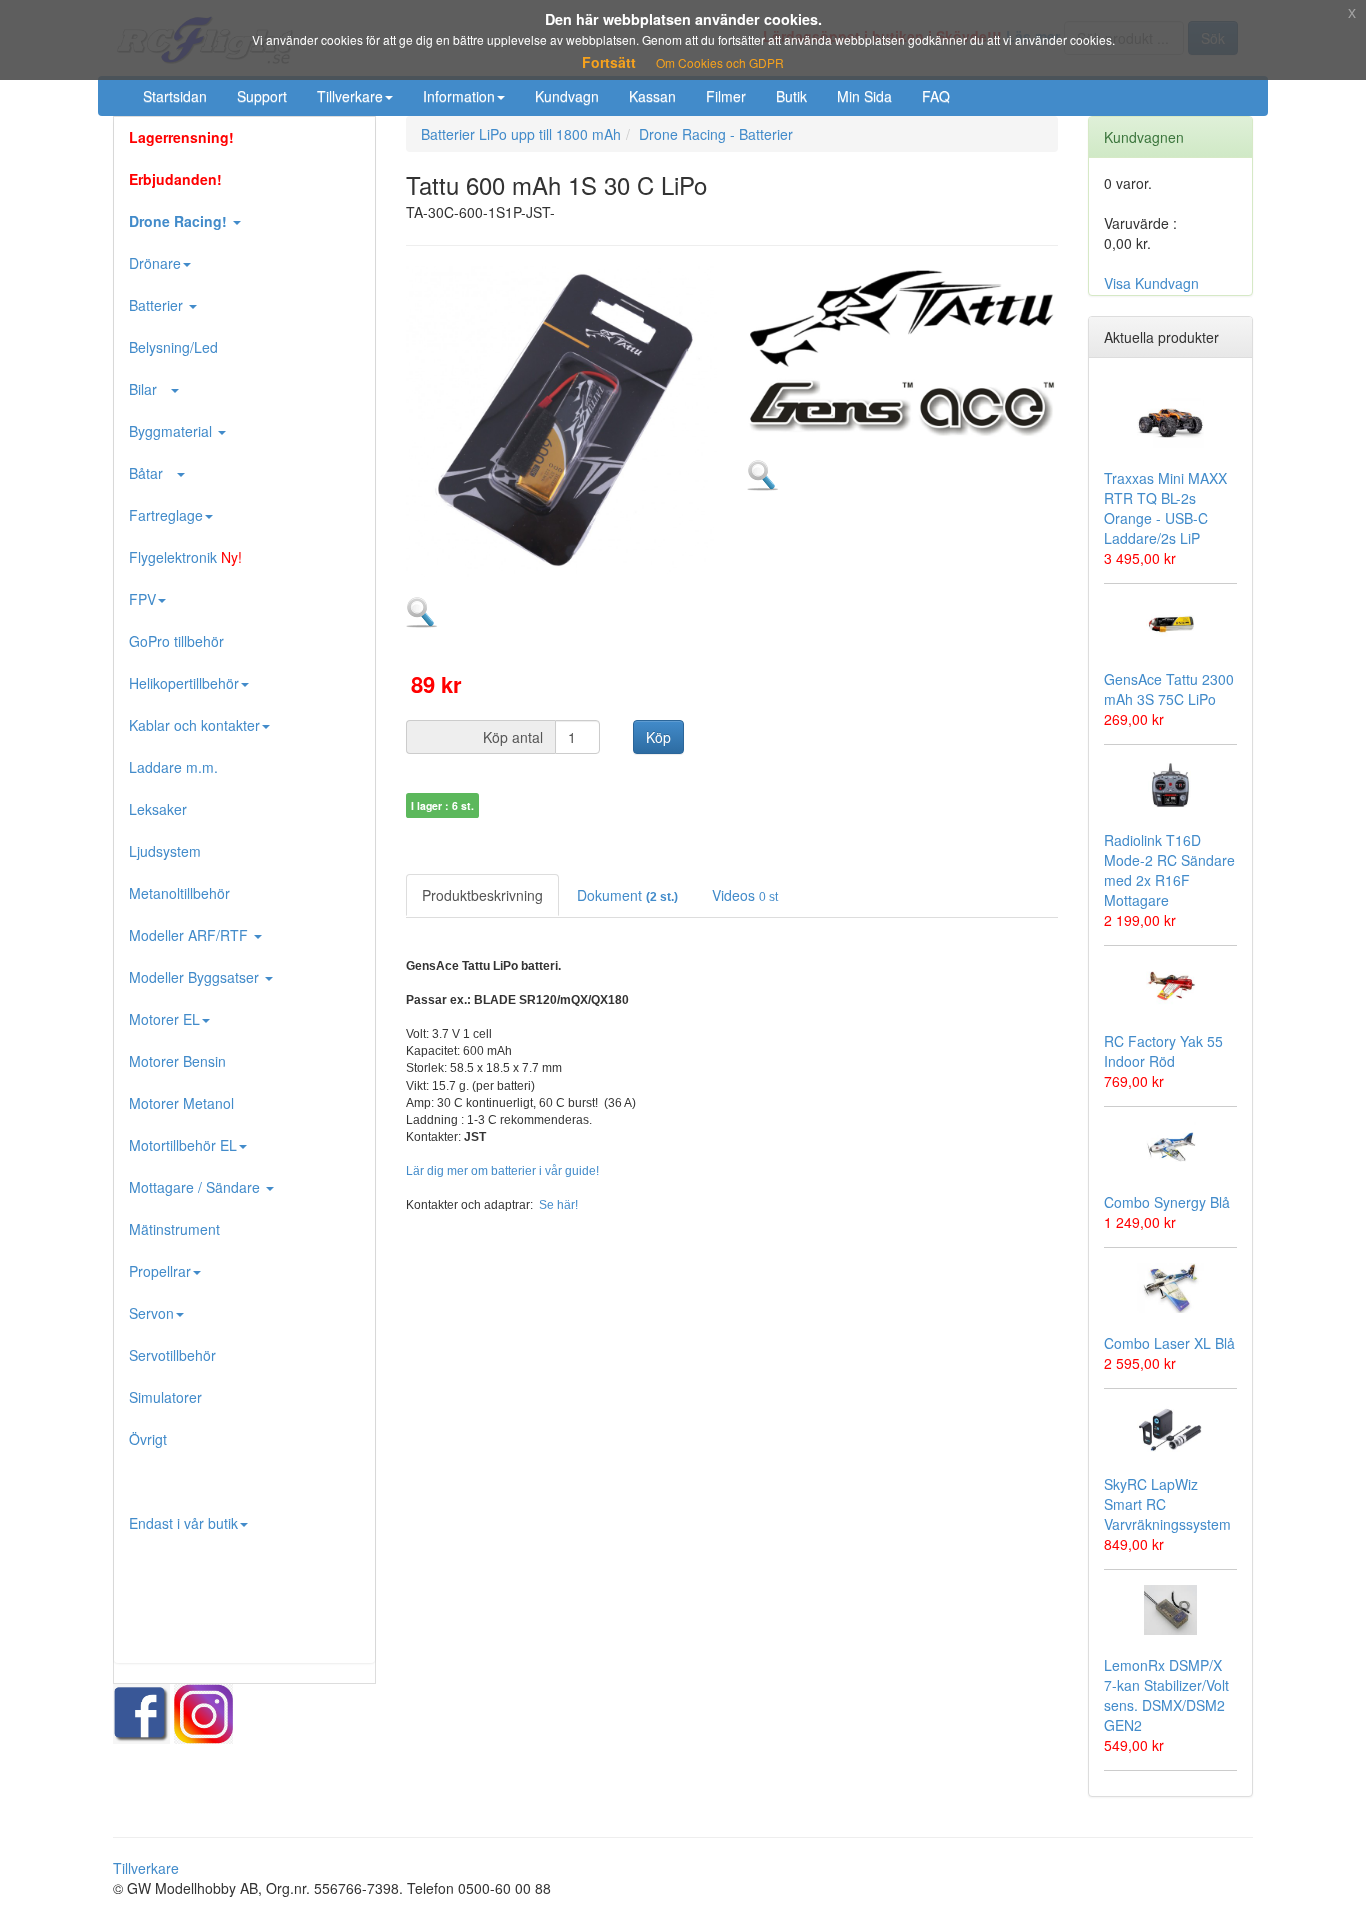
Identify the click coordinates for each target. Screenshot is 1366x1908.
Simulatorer (165, 1397)
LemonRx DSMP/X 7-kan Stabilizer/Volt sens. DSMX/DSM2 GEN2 (1166, 1695)
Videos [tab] (745, 895)
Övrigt (148, 1439)
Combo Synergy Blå (1167, 1202)
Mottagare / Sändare (196, 1187)
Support (262, 96)
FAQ (936, 96)
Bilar (149, 389)
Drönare (155, 263)
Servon (151, 1313)
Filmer (726, 96)
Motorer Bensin (177, 1061)
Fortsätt (609, 62)
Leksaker (158, 809)
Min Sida (864, 96)
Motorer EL (164, 1019)
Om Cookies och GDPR (720, 62)
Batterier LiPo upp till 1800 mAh (521, 134)
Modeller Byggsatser (196, 977)
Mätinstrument (174, 1229)
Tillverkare (350, 96)
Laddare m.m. (173, 767)
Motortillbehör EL (183, 1145)
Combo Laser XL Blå (1169, 1343)
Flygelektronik (185, 557)
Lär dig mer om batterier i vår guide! (502, 1171)
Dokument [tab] (627, 895)
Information (459, 96)
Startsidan (175, 96)
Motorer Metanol (181, 1103)
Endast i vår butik (183, 1523)
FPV (142, 599)
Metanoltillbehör (179, 893)
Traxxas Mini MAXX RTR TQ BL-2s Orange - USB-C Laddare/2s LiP (1165, 508)
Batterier (158, 305)
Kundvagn (567, 96)
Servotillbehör (172, 1355)
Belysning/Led (173, 347)
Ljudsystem (165, 851)
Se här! (558, 1205)
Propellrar (160, 1271)
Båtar (152, 473)
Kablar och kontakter (194, 725)
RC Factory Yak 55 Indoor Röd (1163, 1051)
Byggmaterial (172, 431)
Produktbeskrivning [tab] (482, 895)
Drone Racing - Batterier (716, 134)
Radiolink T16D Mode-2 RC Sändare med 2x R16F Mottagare (1169, 870)
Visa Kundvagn (1151, 283)
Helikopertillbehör (184, 683)
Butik (791, 96)
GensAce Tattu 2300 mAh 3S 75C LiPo (1169, 689)
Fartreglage (166, 515)
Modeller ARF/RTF (190, 935)
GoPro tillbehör (176, 641)
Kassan (652, 96)
